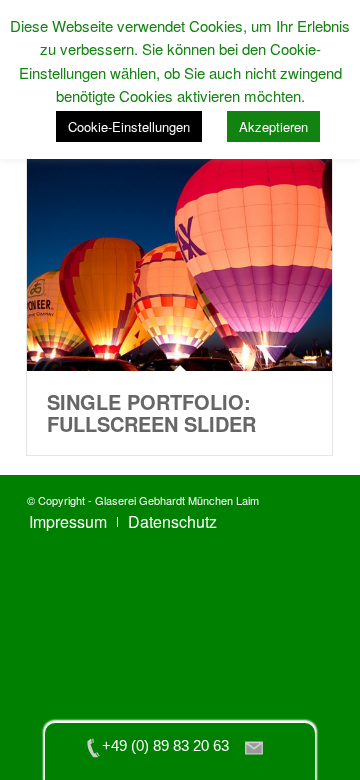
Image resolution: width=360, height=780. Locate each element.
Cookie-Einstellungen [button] (129, 126)
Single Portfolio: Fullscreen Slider (151, 412)
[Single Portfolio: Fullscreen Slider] (179, 248)
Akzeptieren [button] (273, 126)
